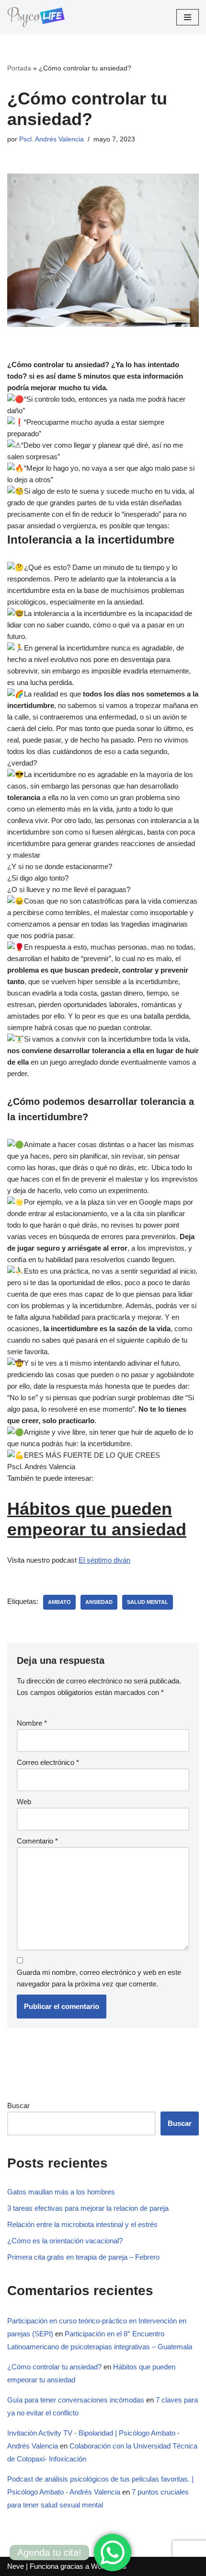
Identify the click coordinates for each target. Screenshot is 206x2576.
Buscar (18, 2106)
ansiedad (99, 1602)
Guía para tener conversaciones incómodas (76, 2400)
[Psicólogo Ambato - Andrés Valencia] (36, 17)
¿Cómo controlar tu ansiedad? (54, 2367)
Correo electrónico (48, 1762)
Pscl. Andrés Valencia (51, 139)
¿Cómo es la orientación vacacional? (65, 2241)
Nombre (32, 1723)
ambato (59, 1602)
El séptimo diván (104, 1560)
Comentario (37, 1841)
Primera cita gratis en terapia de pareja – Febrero (83, 2257)
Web (24, 1802)
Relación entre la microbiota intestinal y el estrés (82, 2224)
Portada (19, 68)
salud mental (148, 1602)
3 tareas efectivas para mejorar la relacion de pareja (88, 2208)
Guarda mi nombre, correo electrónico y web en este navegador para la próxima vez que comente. (99, 1978)
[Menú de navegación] (188, 17)
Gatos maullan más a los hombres (61, 2192)
